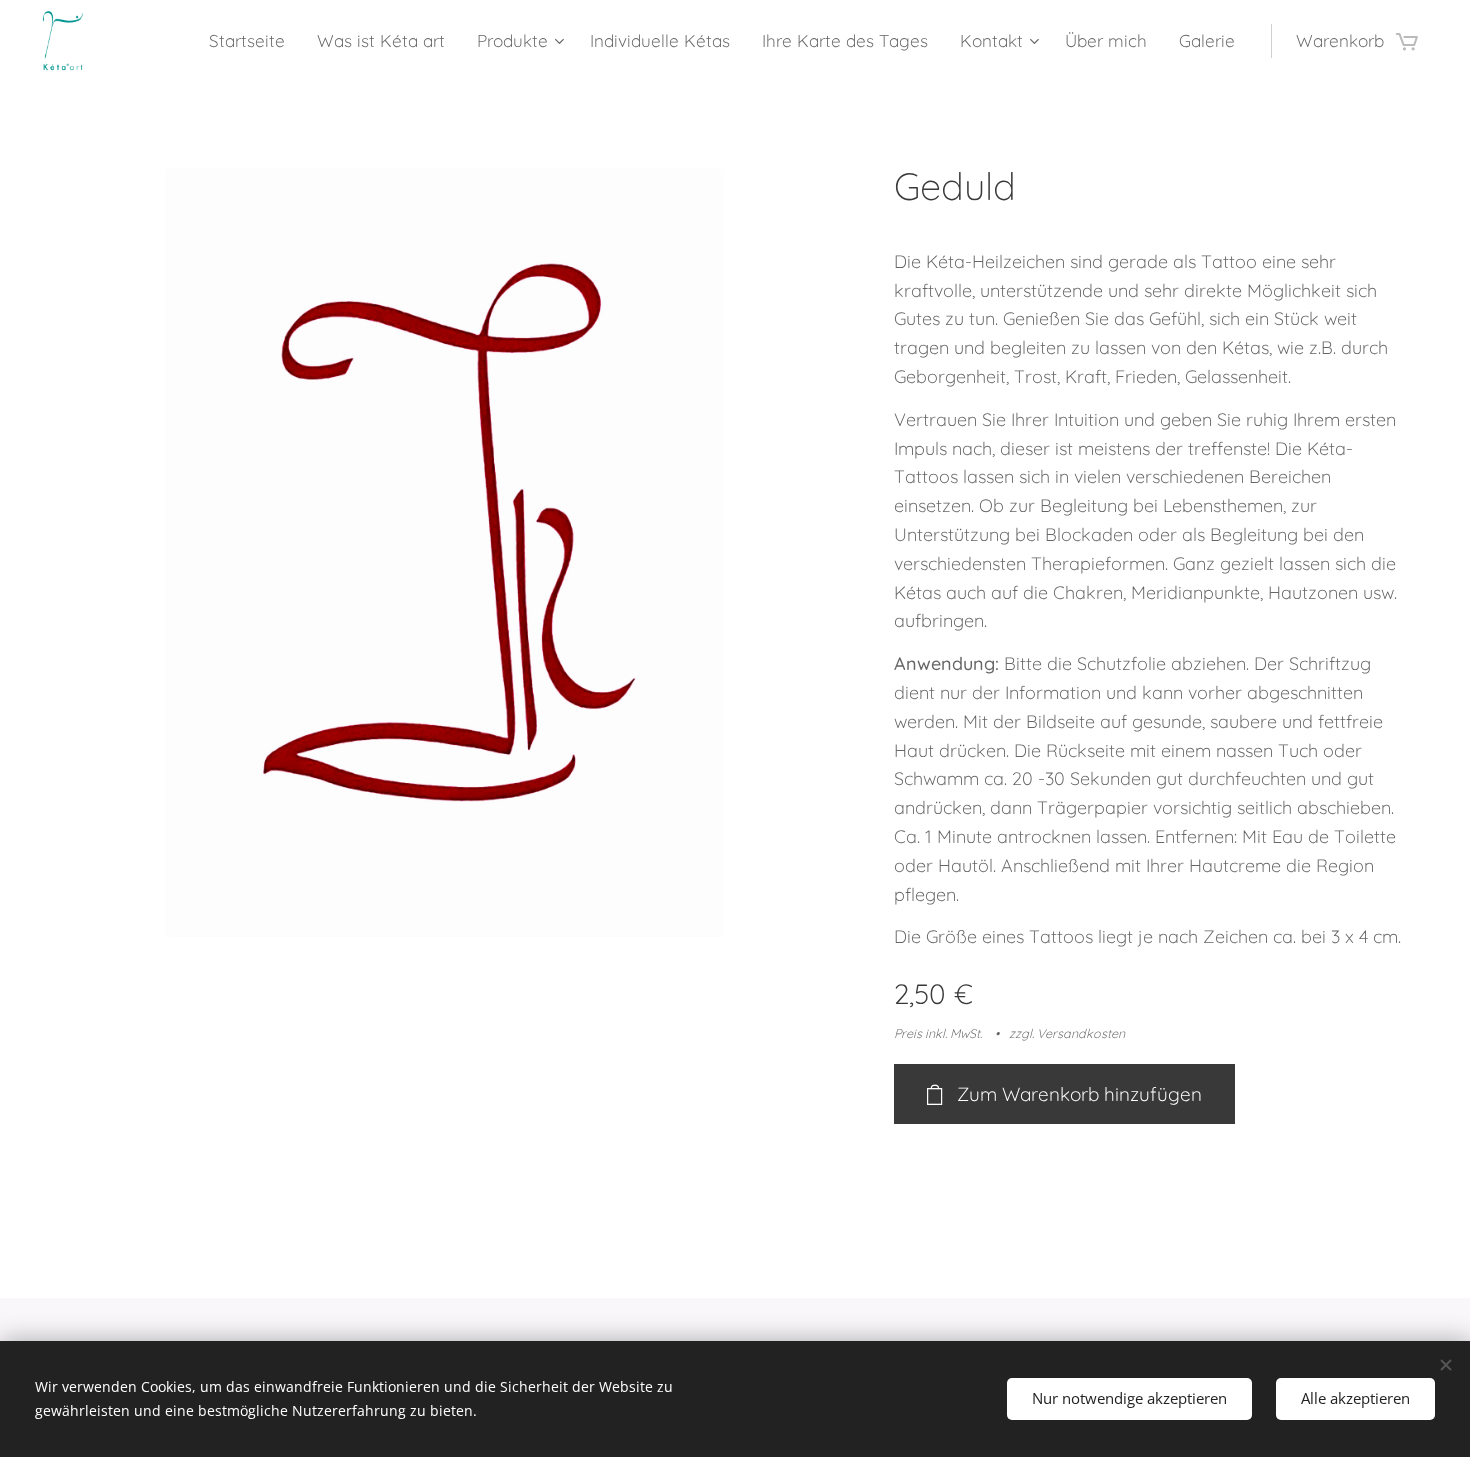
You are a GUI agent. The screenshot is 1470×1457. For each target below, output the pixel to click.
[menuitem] (252, 41)
